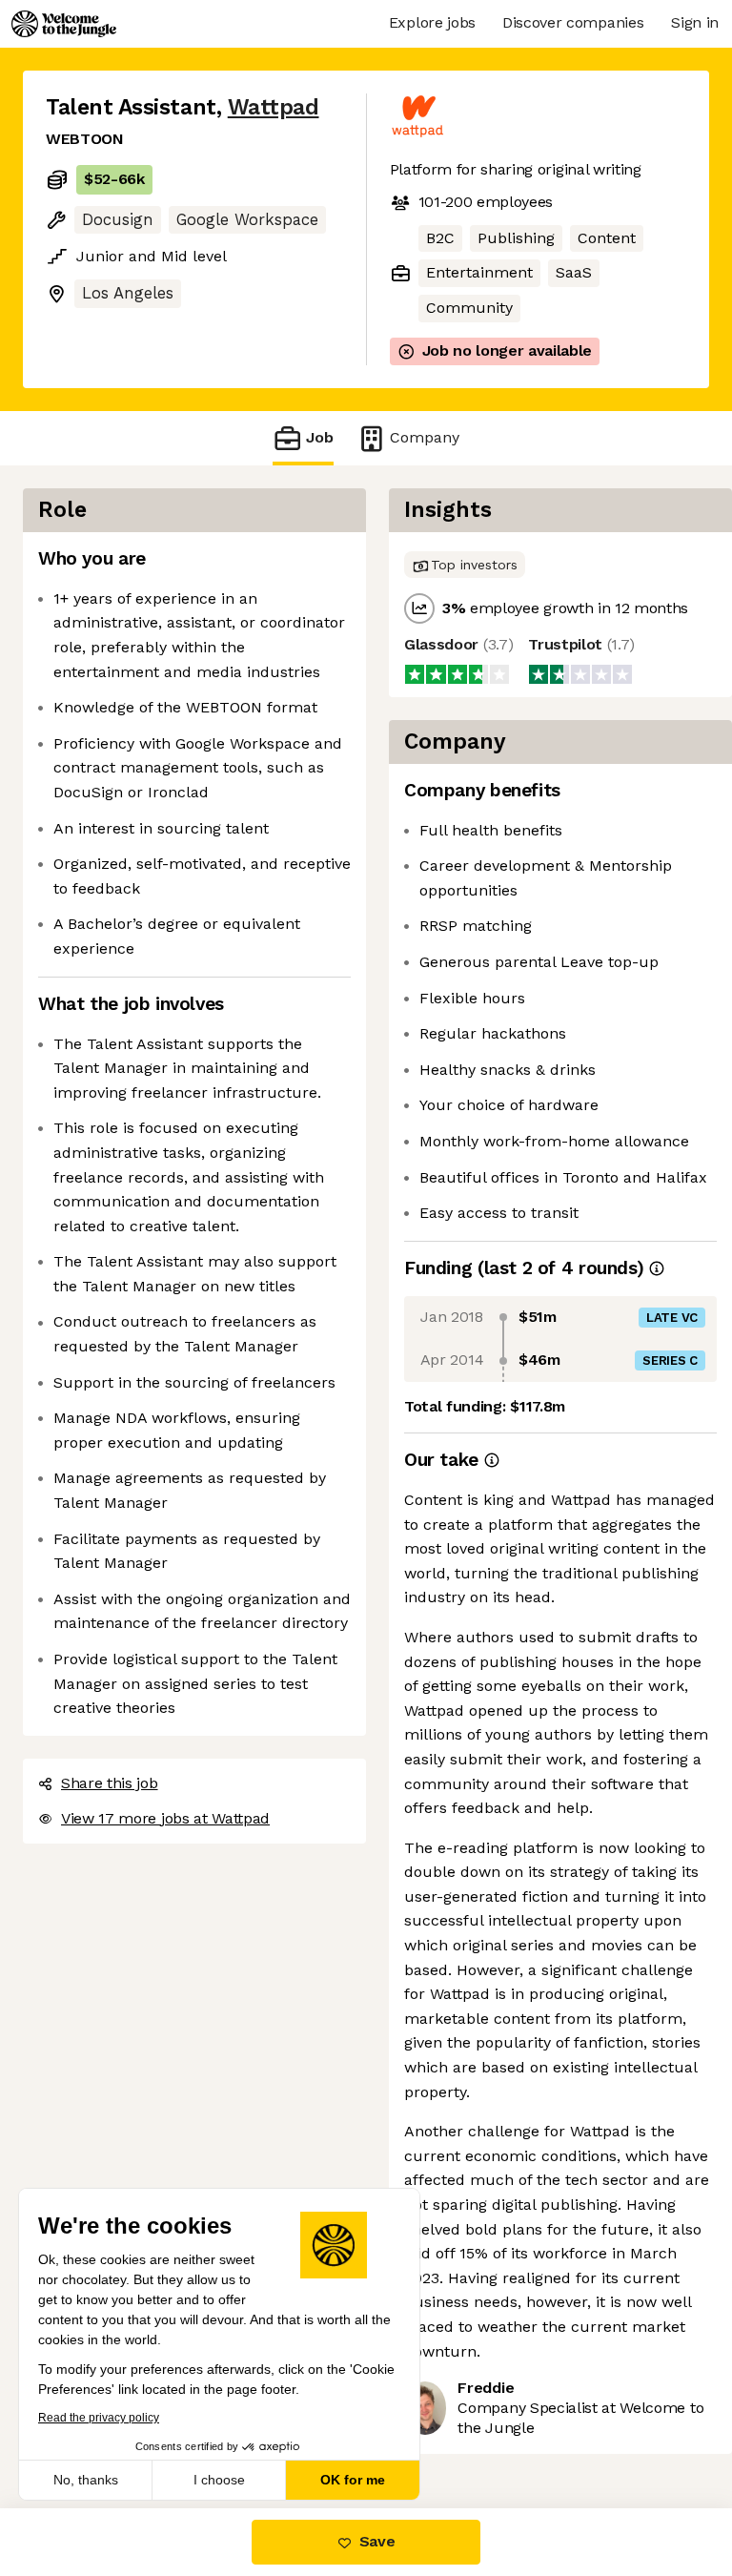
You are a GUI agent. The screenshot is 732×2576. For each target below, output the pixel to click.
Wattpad (274, 107)
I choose (219, 2480)
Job (320, 437)
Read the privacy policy (99, 2418)
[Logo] (64, 24)
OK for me (353, 2480)
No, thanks (86, 2480)
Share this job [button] (110, 1783)
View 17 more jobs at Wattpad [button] (165, 1818)
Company (425, 437)
